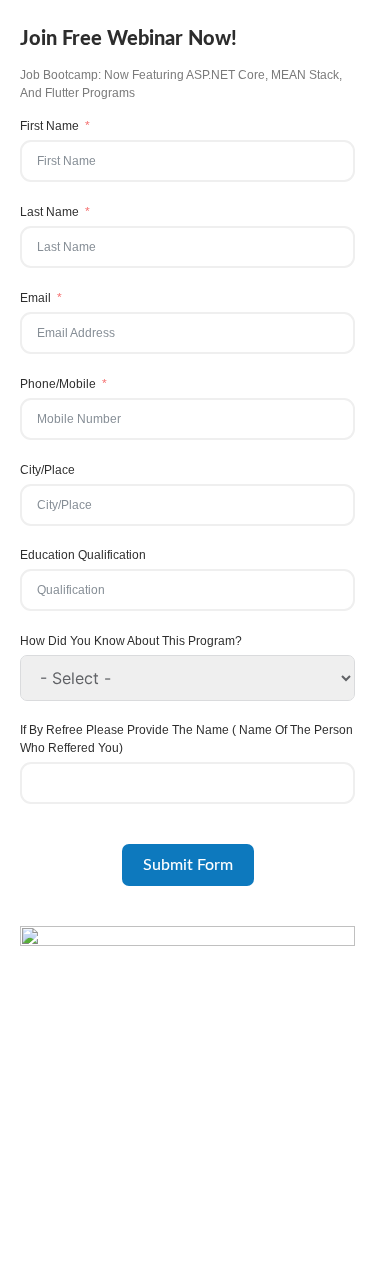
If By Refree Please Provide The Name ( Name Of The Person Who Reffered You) (186, 739)
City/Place (47, 470)
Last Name (49, 212)
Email (35, 298)
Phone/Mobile (58, 384)
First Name (49, 126)
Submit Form (188, 865)
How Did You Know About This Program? (131, 641)
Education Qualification (83, 555)
